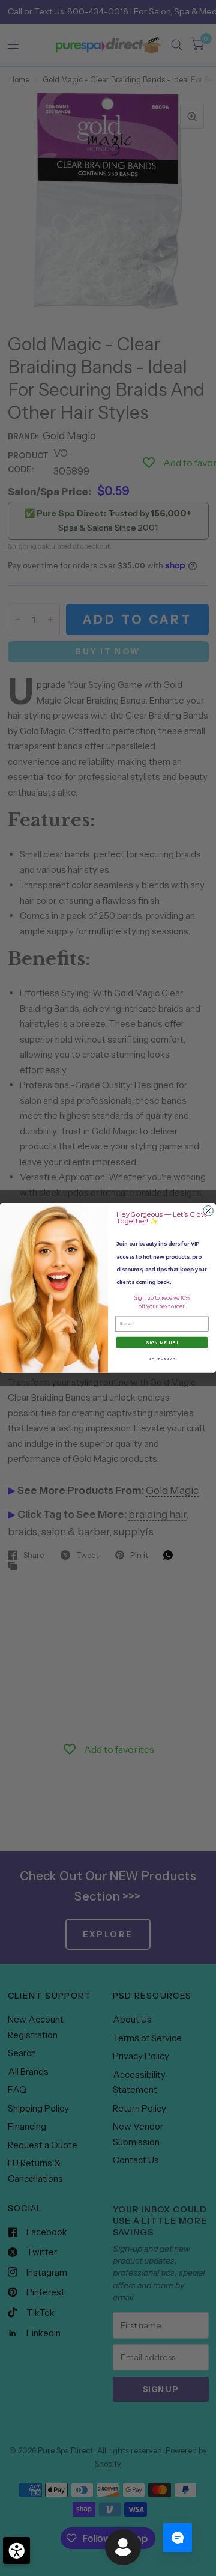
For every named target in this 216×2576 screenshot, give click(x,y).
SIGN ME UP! (162, 1342)
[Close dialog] (208, 1211)
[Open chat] (178, 2538)
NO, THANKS (162, 1359)
